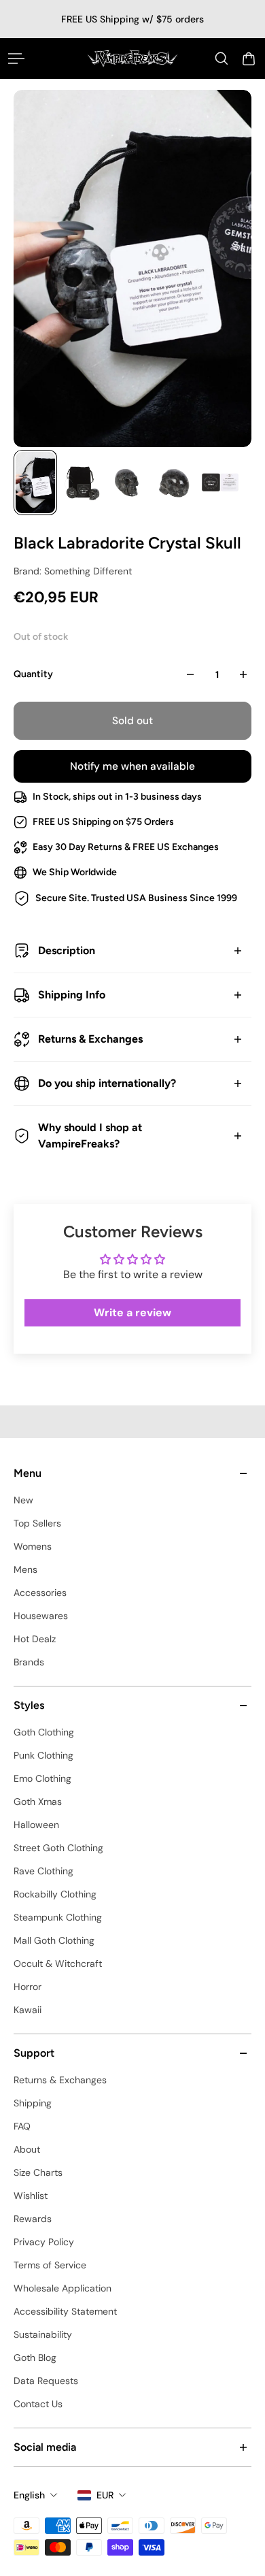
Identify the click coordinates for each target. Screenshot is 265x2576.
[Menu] (16, 59)
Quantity (33, 674)
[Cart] (249, 59)
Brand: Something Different (73, 571)
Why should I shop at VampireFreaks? (90, 1136)
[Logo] (133, 58)
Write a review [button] (132, 1313)
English (29, 2495)
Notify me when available (132, 766)
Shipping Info (72, 995)
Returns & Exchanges (90, 1039)
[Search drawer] (222, 59)
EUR (105, 2495)
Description (67, 950)
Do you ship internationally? (107, 1083)
